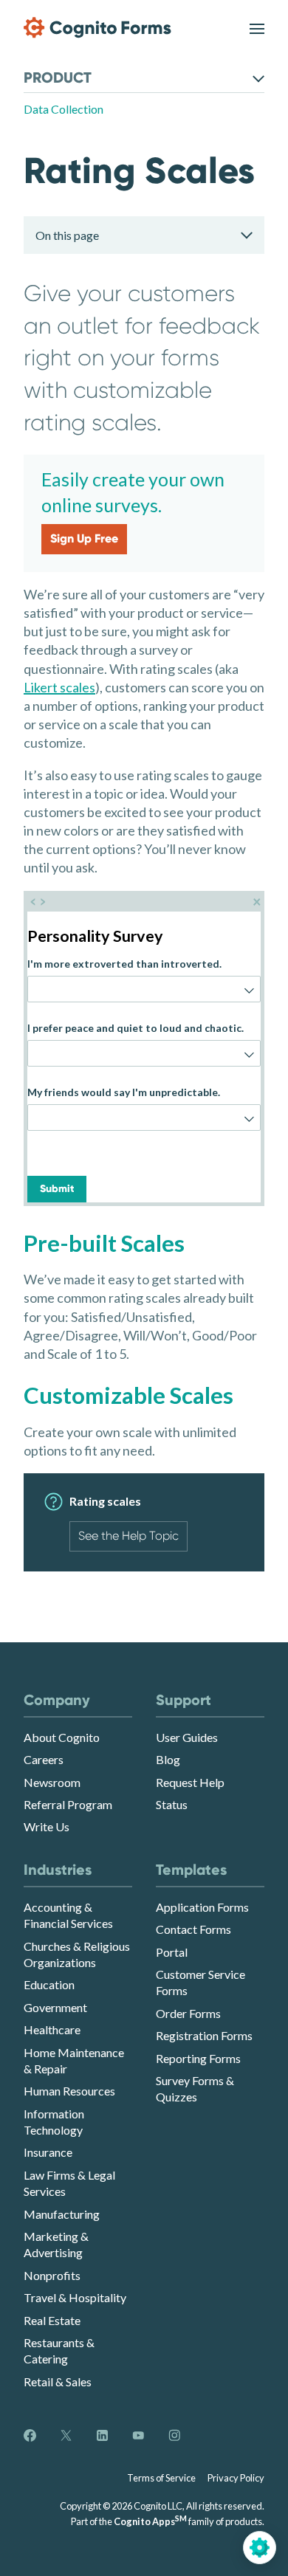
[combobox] (144, 989)
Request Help (190, 1782)
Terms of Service (161, 2478)
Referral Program (68, 1804)
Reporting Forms (198, 2058)
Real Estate (52, 2320)
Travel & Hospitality (75, 2297)
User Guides (187, 1737)
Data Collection (64, 109)
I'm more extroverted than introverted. (124, 964)
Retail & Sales (58, 2382)
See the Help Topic (128, 1536)
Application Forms (202, 1907)
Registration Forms (204, 2035)
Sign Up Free (84, 538)
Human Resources (69, 2091)
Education (49, 1984)
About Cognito (62, 1737)
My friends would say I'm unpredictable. (124, 1092)
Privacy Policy (236, 2478)
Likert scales (59, 687)
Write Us (47, 1826)
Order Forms (188, 2013)
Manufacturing (62, 2214)
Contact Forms (193, 1929)
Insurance (48, 2152)
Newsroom (52, 1782)
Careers (44, 1759)
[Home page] (97, 28)
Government (55, 2007)
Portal (172, 1952)
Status (172, 1804)
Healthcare (52, 2029)
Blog (168, 1759)
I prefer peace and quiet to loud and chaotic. (136, 1028)
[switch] (257, 28)
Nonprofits (52, 2275)
